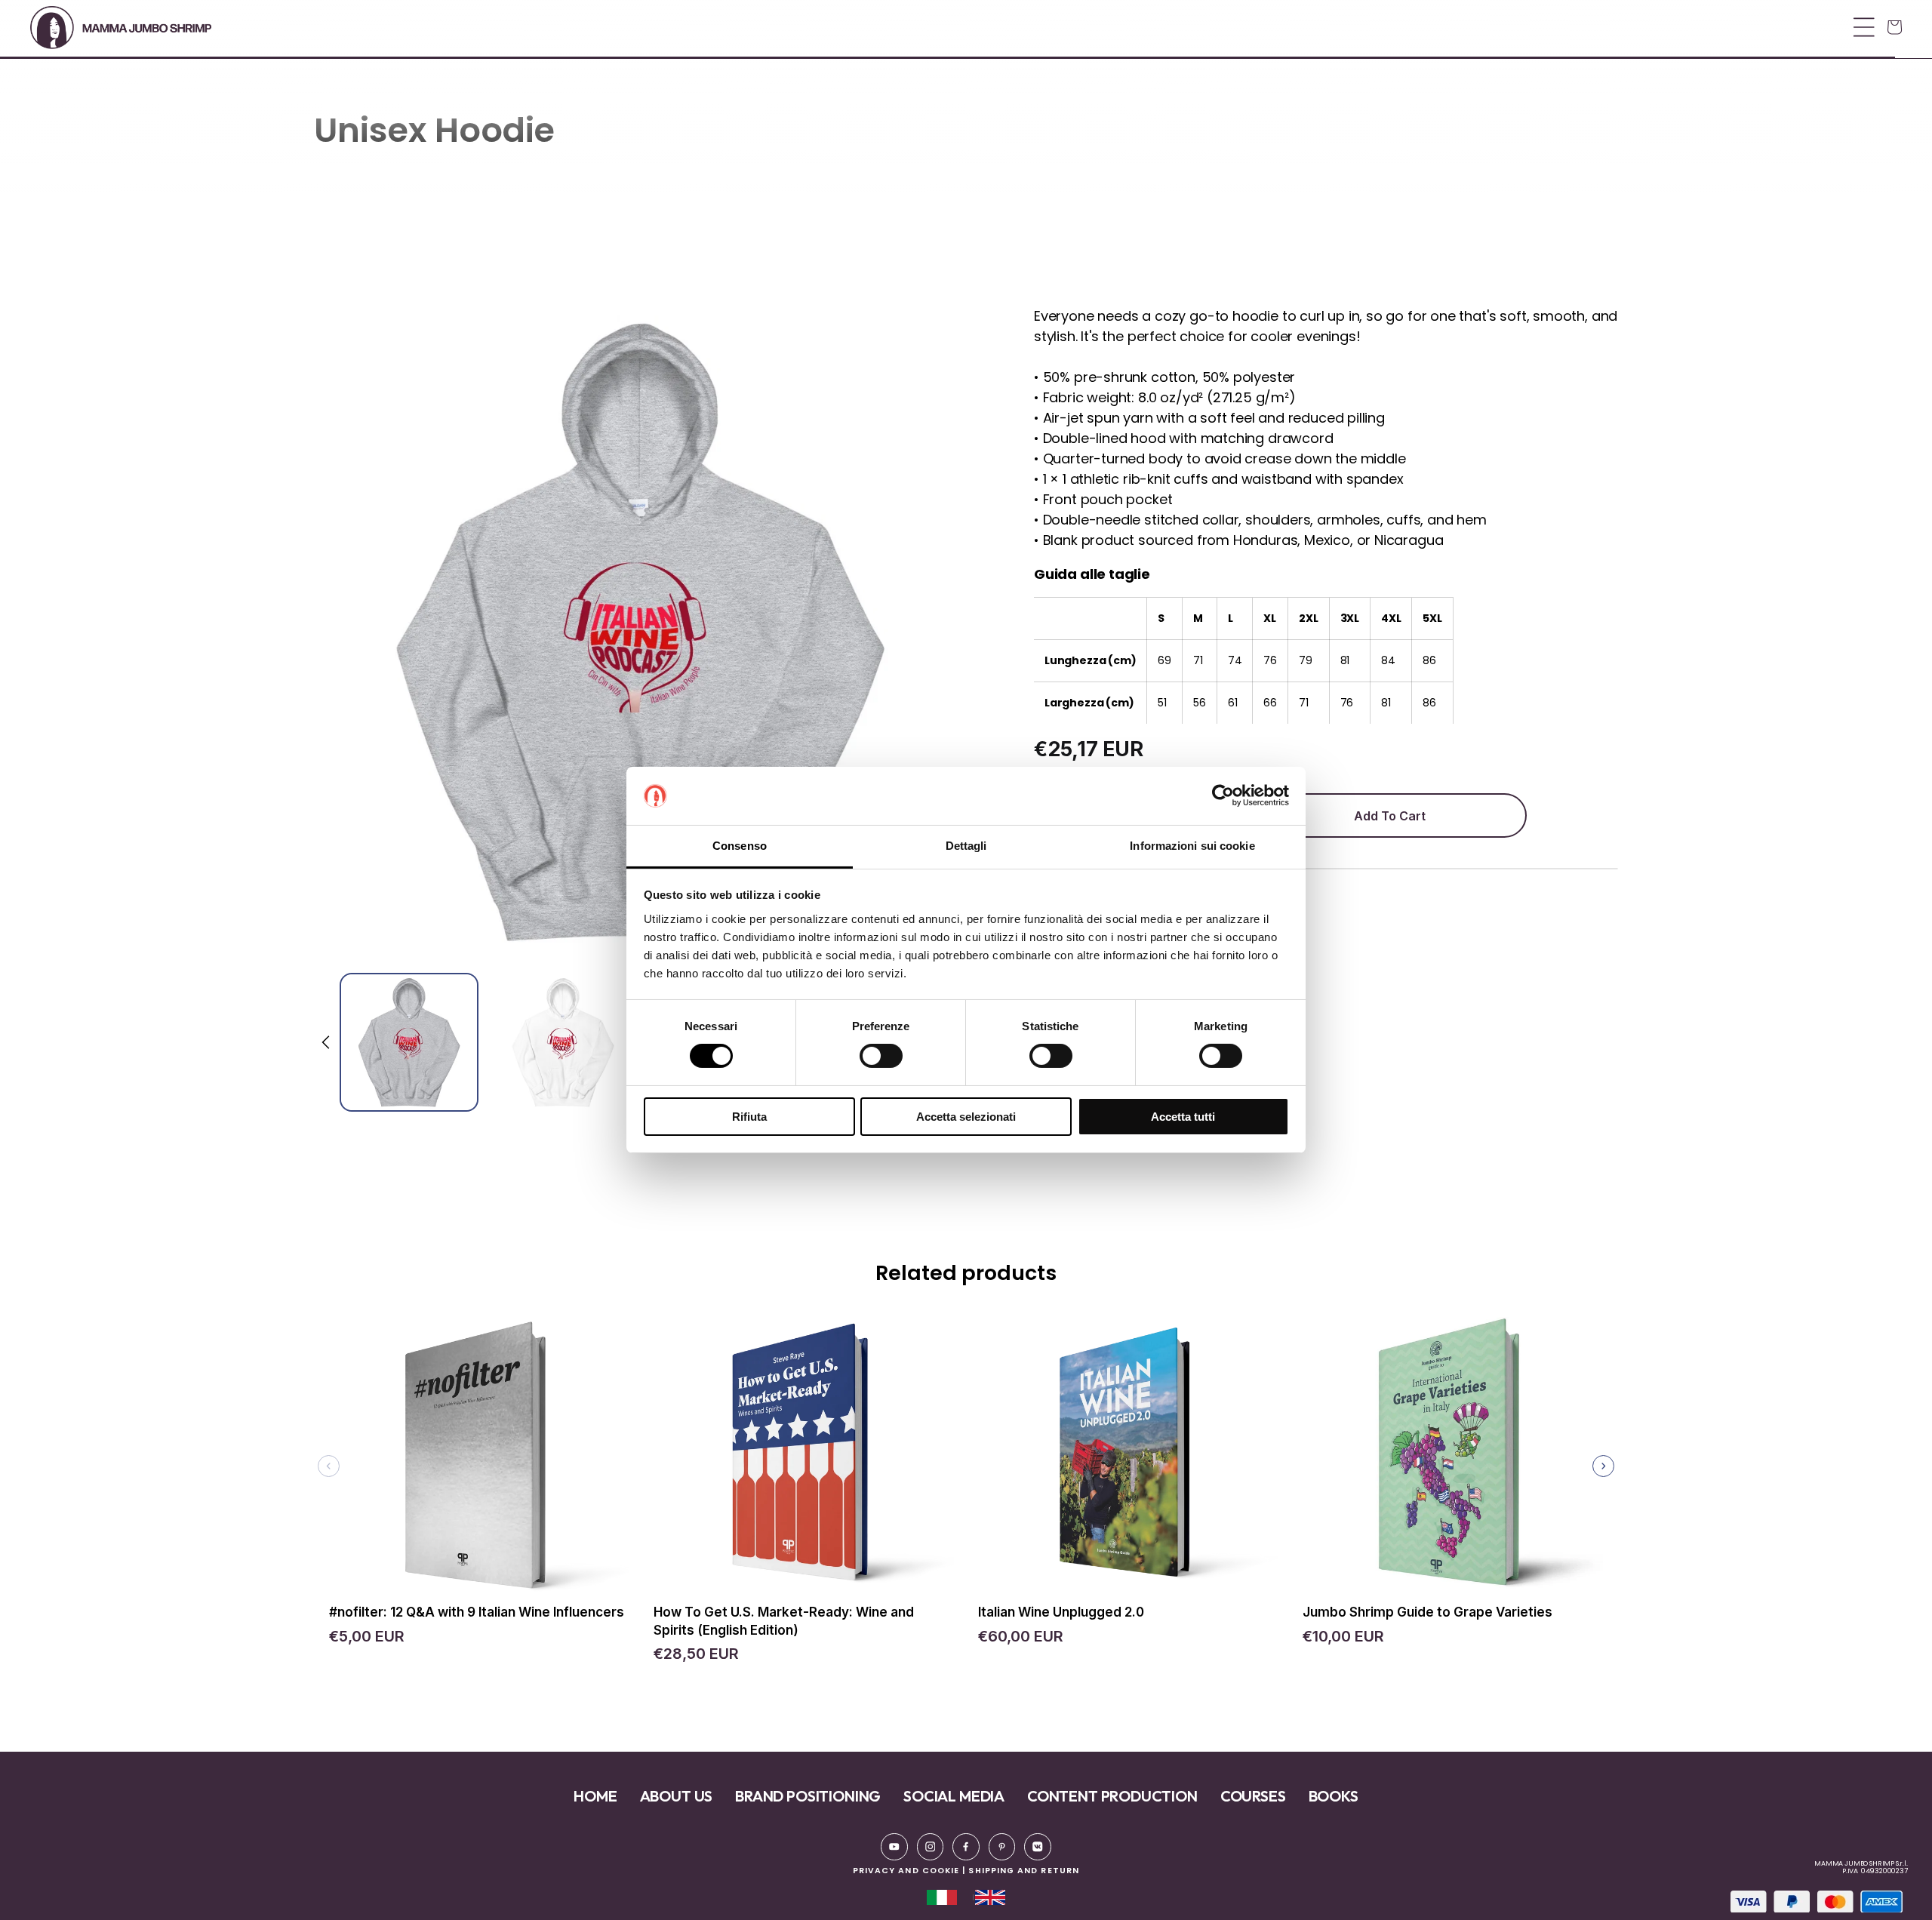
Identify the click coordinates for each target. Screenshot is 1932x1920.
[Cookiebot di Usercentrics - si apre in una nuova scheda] (1223, 795)
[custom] (894, 1847)
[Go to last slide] (327, 1042)
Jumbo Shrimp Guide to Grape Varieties (1427, 1612)
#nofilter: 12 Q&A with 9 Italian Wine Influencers (477, 1612)
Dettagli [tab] (966, 846)
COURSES (1253, 1796)
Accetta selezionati (966, 1117)
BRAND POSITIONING (808, 1796)
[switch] (881, 1056)
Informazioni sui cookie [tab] (1192, 846)
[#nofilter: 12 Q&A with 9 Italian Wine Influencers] (479, 1460)
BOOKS (1334, 1796)
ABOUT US (677, 1796)
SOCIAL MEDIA (954, 1796)
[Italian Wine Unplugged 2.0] (1128, 1460)
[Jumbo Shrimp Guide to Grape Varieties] (1453, 1460)
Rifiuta (749, 1117)
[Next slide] (1603, 1466)
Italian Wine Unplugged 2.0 (1061, 1612)
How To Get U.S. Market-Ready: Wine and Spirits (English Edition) (784, 1621)
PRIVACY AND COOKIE (906, 1871)
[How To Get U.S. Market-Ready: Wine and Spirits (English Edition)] (804, 1460)
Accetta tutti (1183, 1117)
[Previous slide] (329, 1466)
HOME (595, 1796)
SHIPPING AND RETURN (1024, 1871)
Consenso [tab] (740, 846)
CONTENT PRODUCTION (1112, 1796)
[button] (961, 27)
